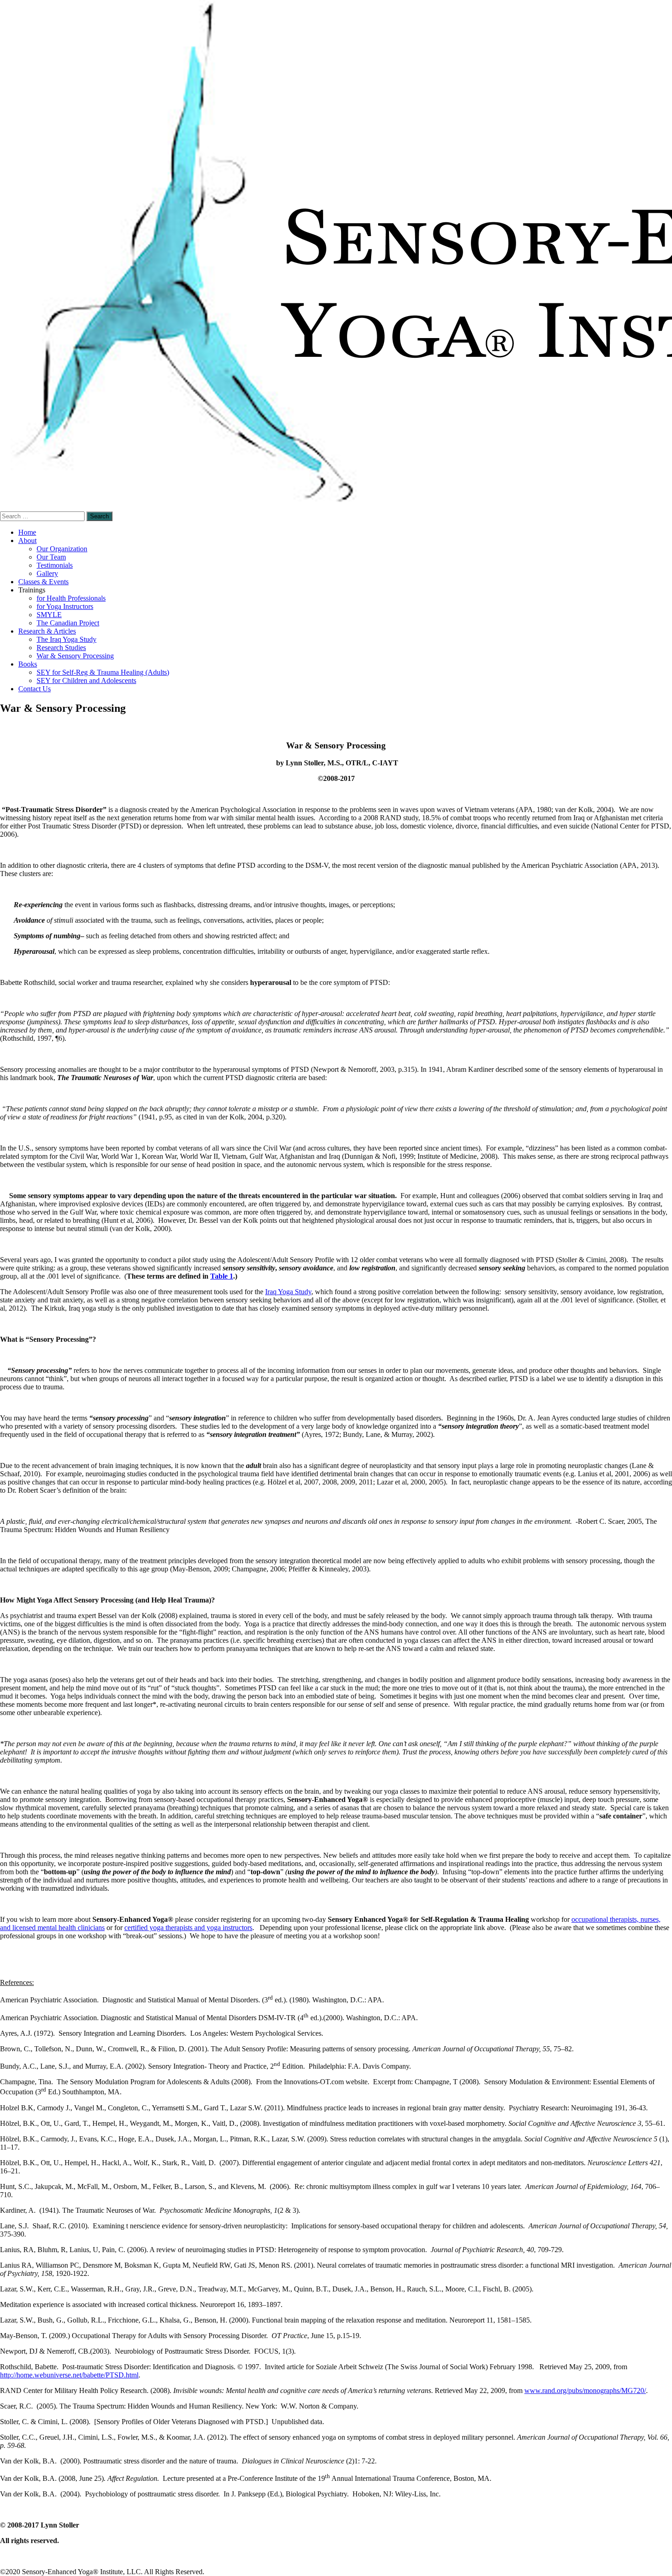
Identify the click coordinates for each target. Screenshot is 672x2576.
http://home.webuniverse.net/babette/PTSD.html (69, 2375)
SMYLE (49, 615)
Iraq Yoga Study (288, 1292)
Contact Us (35, 689)
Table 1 (222, 1276)
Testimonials (55, 565)
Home (27, 532)
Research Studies (61, 648)
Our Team (51, 557)
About (27, 540)
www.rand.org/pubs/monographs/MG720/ (585, 2390)
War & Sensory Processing (75, 656)
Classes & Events (43, 582)
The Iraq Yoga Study (67, 639)
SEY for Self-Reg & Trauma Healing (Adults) (103, 672)
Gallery (47, 573)
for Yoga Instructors (65, 606)
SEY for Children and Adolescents (86, 680)
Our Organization (62, 549)
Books (28, 664)
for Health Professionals (71, 598)
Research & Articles (47, 631)
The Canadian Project (68, 623)
